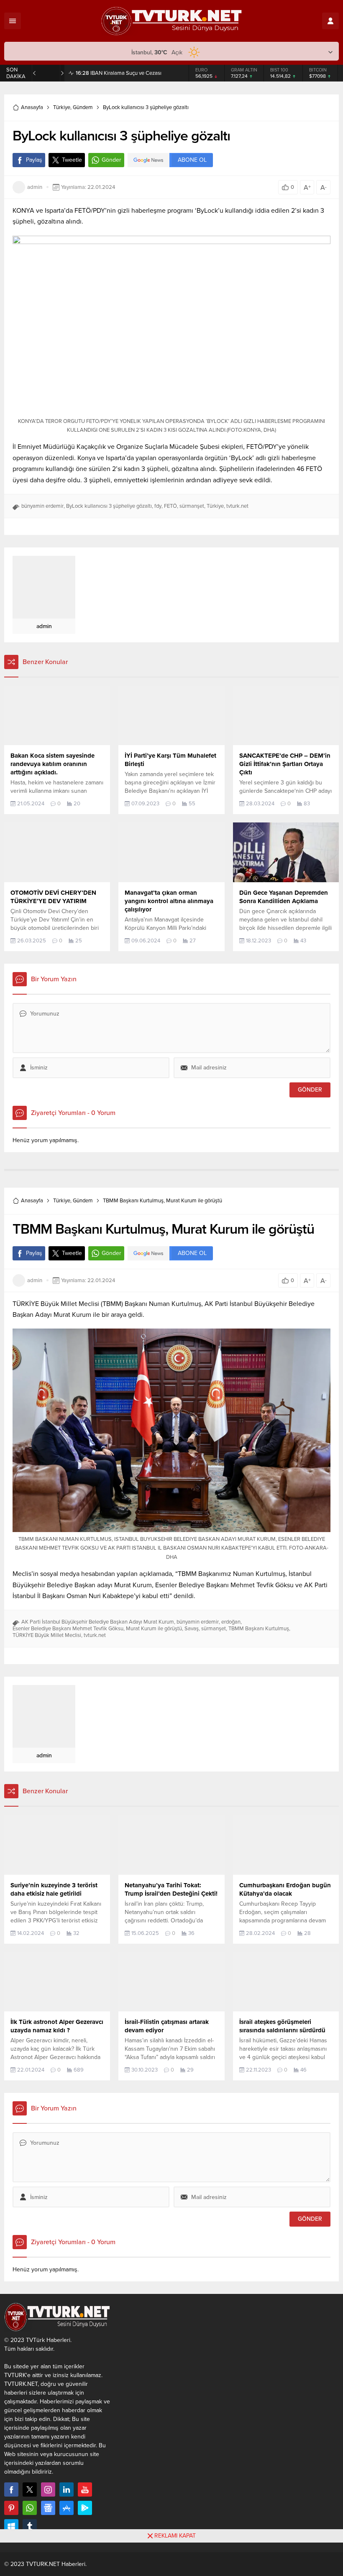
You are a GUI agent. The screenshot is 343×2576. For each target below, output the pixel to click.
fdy (158, 509)
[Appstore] (67, 2511)
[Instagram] (48, 2493)
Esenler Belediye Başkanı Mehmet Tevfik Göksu (68, 1632)
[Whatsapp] (30, 2511)
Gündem (83, 111)
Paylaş (34, 163)
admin (35, 191)
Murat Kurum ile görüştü (154, 1632)
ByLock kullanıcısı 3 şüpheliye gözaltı (109, 509)
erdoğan (231, 1625)
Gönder (111, 163)
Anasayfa (32, 111)
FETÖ (170, 509)
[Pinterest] (11, 2511)
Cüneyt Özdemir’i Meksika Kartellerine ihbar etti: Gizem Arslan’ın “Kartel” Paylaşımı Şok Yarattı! (128, 75)
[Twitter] (30, 2493)
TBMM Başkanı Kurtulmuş (259, 1632)
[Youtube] (85, 2493)
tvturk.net (237, 509)
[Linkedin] (67, 2493)
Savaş (192, 1632)
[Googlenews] (48, 2511)
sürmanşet (192, 509)
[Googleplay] (85, 2511)
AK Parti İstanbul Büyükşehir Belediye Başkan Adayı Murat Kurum (98, 1625)
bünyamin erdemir (42, 509)
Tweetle (72, 163)
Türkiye (62, 111)
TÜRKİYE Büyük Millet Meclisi (47, 1639)
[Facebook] (11, 2493)
